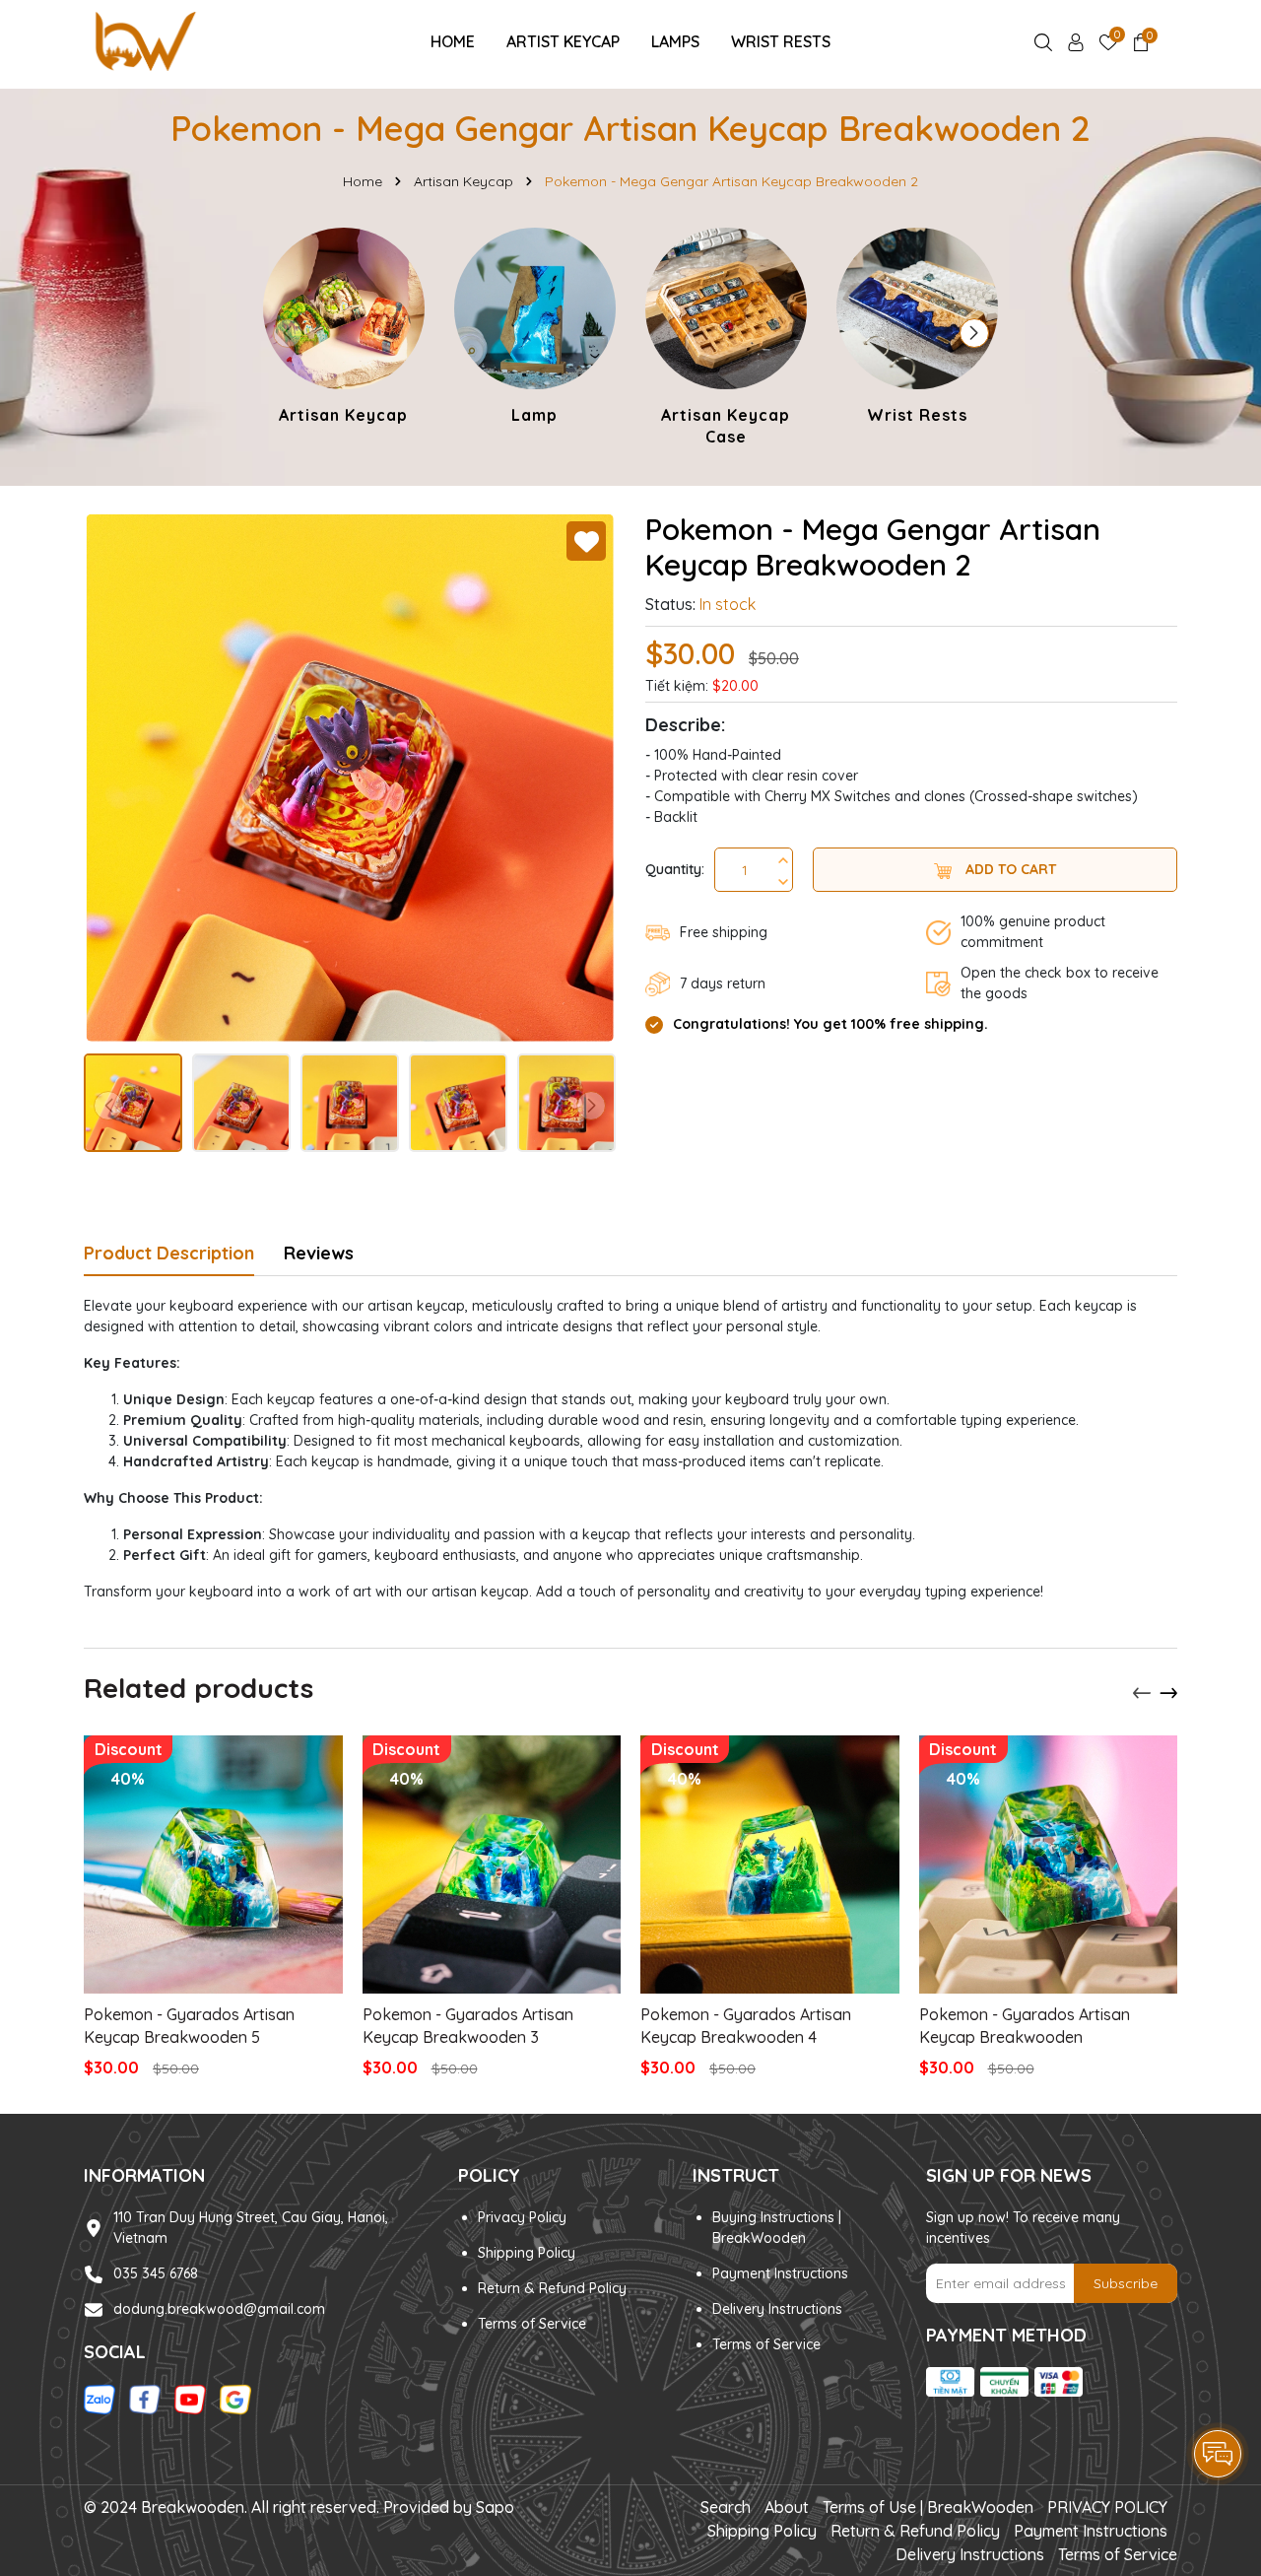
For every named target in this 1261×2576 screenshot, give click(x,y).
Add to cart (1009, 869)
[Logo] (144, 40)
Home (453, 41)
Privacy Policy (522, 2217)
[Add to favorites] (586, 541)
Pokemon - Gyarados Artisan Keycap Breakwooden (1025, 2025)
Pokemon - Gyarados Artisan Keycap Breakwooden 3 (468, 2025)
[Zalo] (100, 2399)
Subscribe (1126, 2283)
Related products (199, 1688)
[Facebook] (145, 2399)
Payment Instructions (780, 2273)
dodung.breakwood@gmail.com (219, 2309)
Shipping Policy (527, 2253)
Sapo (495, 2507)
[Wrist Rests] (917, 329)
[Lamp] (535, 329)
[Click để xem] (350, 778)
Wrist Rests (781, 41)
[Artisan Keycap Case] (726, 340)
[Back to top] (1219, 2399)
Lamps (675, 41)
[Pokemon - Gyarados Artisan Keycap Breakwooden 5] (213, 1865)
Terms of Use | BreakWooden (928, 2507)
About (787, 2507)
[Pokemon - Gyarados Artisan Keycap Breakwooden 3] (492, 1865)
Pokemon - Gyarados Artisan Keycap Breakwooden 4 (746, 2025)
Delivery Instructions (777, 2309)
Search (726, 2507)
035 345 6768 (156, 2273)
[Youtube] (190, 2399)
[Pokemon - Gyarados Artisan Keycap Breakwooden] (1049, 1865)
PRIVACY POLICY (1107, 2507)
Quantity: (675, 869)
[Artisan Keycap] (344, 329)
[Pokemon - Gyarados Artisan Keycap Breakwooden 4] (770, 1865)
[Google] (235, 2399)
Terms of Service (532, 2324)
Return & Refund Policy (552, 2288)
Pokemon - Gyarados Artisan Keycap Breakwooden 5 (189, 2025)
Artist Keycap (563, 41)
